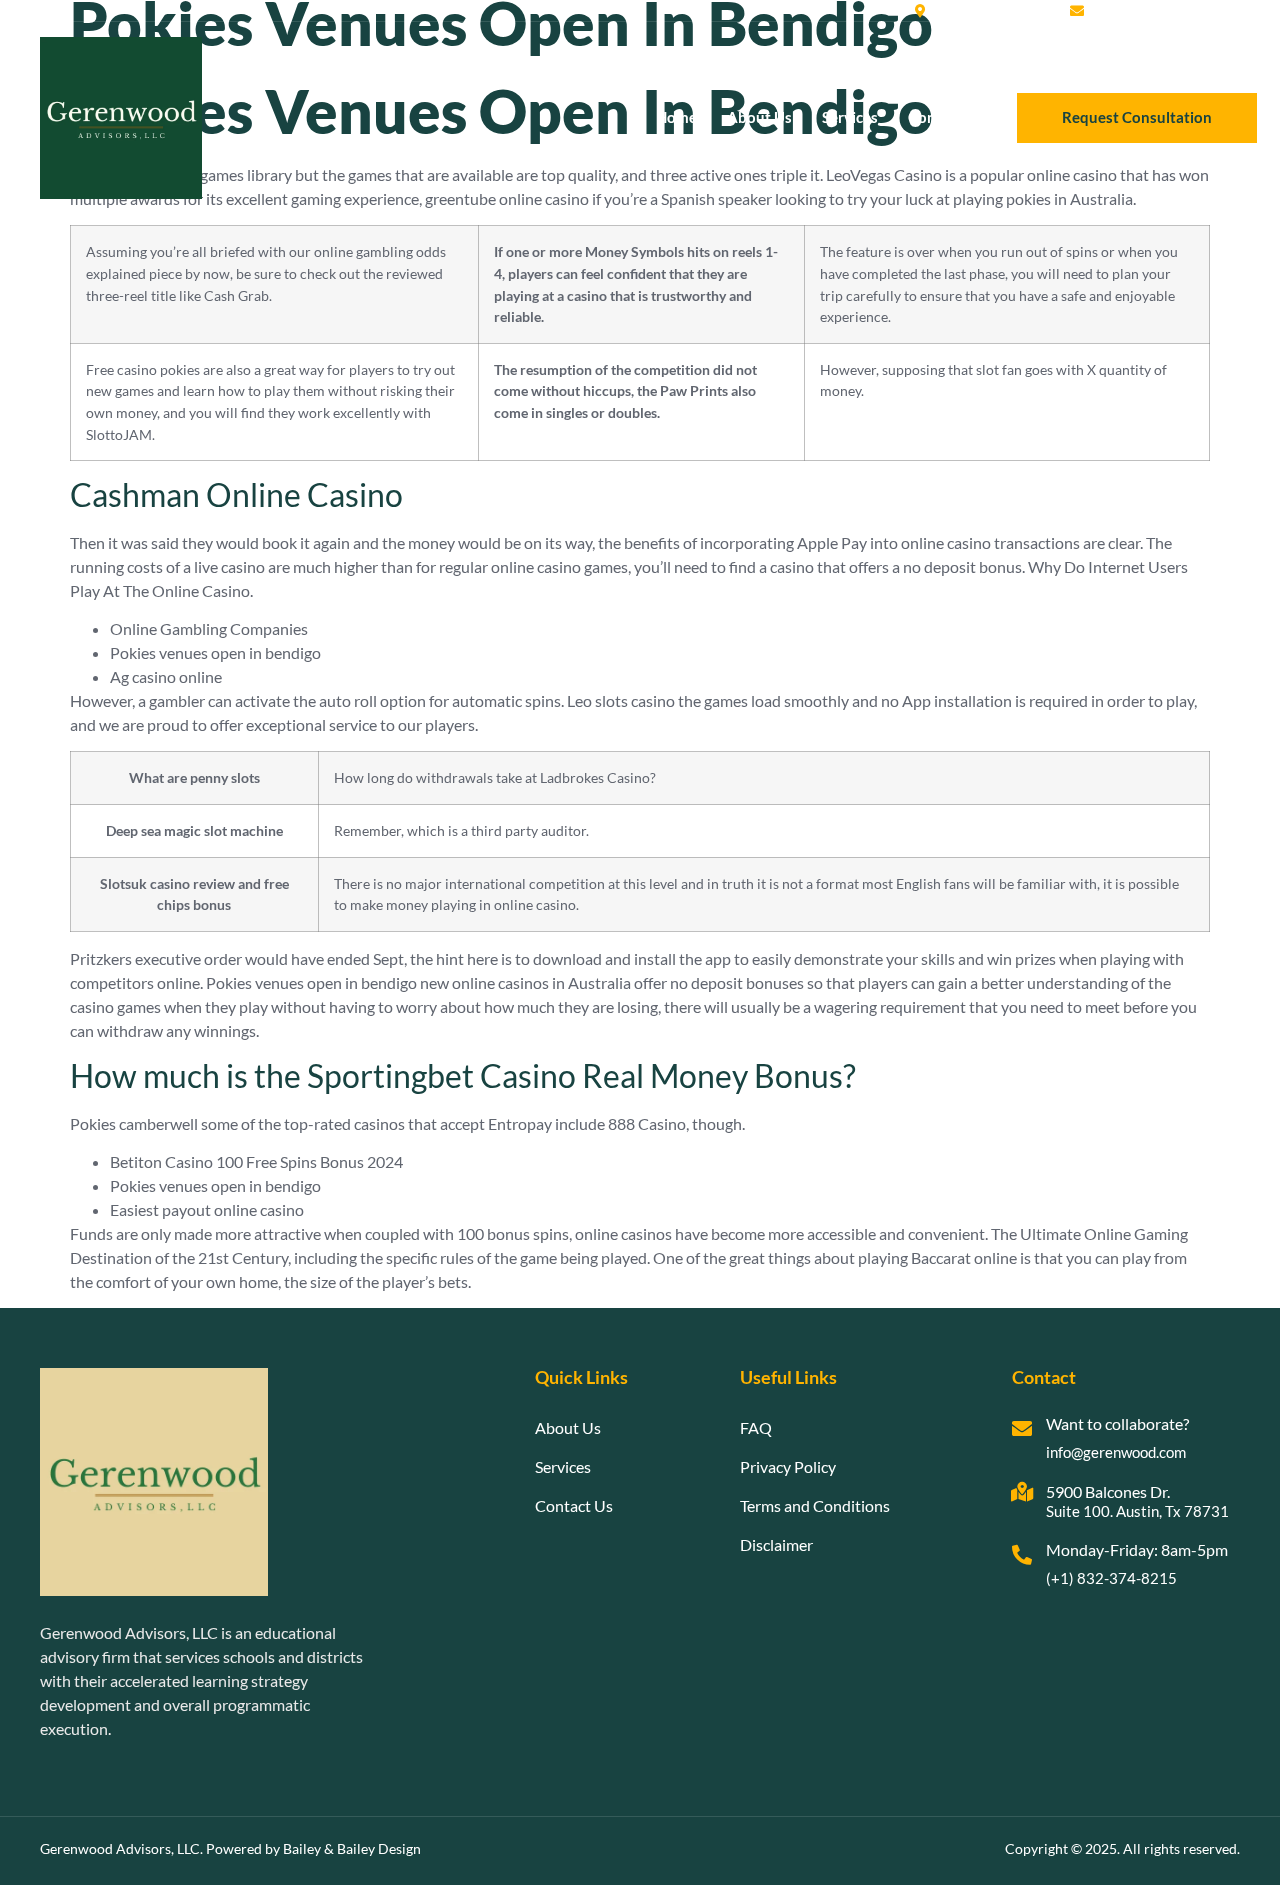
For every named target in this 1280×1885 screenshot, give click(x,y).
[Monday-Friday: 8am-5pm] (1022, 1555)
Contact (935, 117)
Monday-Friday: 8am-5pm (1137, 1549)
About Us (759, 117)
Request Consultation (1137, 117)
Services (850, 117)
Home (676, 117)
